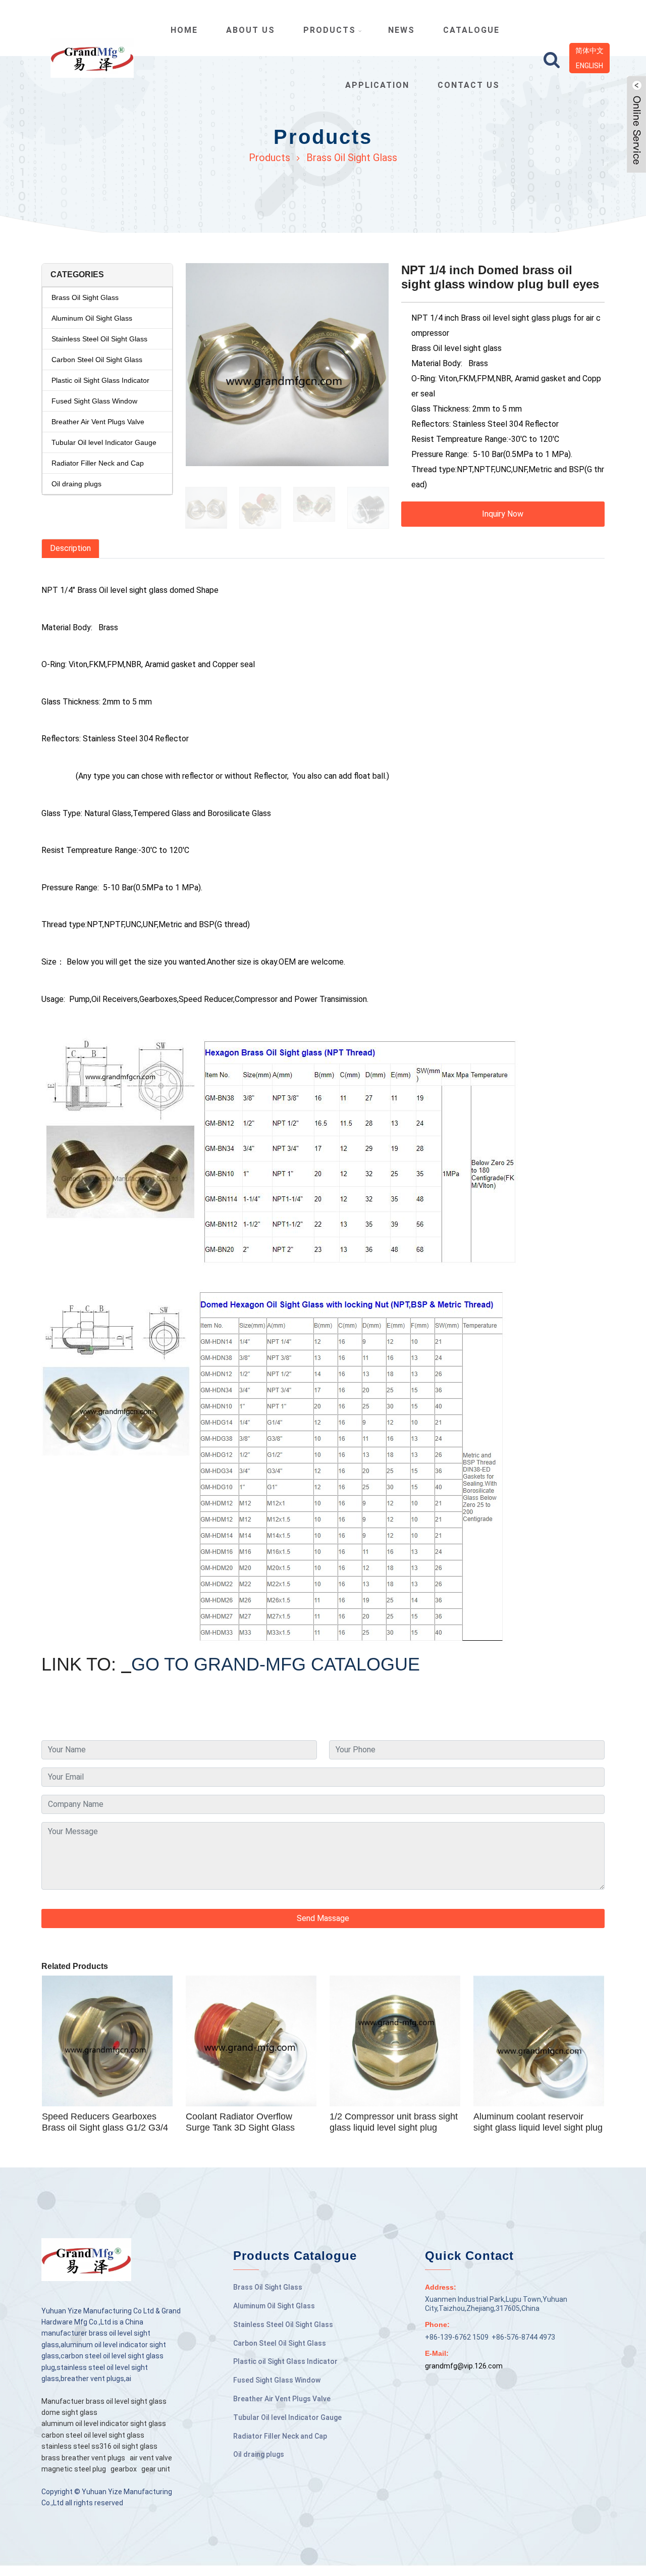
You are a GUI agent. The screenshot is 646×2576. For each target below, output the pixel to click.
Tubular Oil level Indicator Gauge (104, 442)
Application (377, 85)
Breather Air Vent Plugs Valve (98, 422)
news (401, 30)
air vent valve (151, 2458)
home (184, 30)
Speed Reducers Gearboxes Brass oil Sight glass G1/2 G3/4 (105, 2122)
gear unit (156, 2469)
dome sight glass (69, 2412)
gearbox (124, 2469)
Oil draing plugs (76, 484)
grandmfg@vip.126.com (464, 2366)
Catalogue (471, 30)
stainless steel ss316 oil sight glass (99, 2446)
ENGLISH (589, 66)
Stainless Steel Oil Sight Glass (99, 339)
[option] (287, 370)
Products (270, 158)
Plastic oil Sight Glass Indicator (100, 380)
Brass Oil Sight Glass (352, 158)
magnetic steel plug (74, 2469)
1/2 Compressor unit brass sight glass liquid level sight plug (394, 2122)
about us (251, 30)
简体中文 (589, 50)
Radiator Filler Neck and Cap (98, 463)
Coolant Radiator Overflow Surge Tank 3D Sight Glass (240, 2122)
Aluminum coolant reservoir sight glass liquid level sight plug (538, 2122)
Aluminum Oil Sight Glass (92, 318)
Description (70, 548)
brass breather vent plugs (83, 2458)
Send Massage (323, 1918)
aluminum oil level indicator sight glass (104, 2423)
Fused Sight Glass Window (94, 401)
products (330, 30)
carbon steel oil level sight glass (93, 2435)
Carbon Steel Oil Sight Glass (97, 360)
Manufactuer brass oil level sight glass (104, 2401)
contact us (469, 85)
